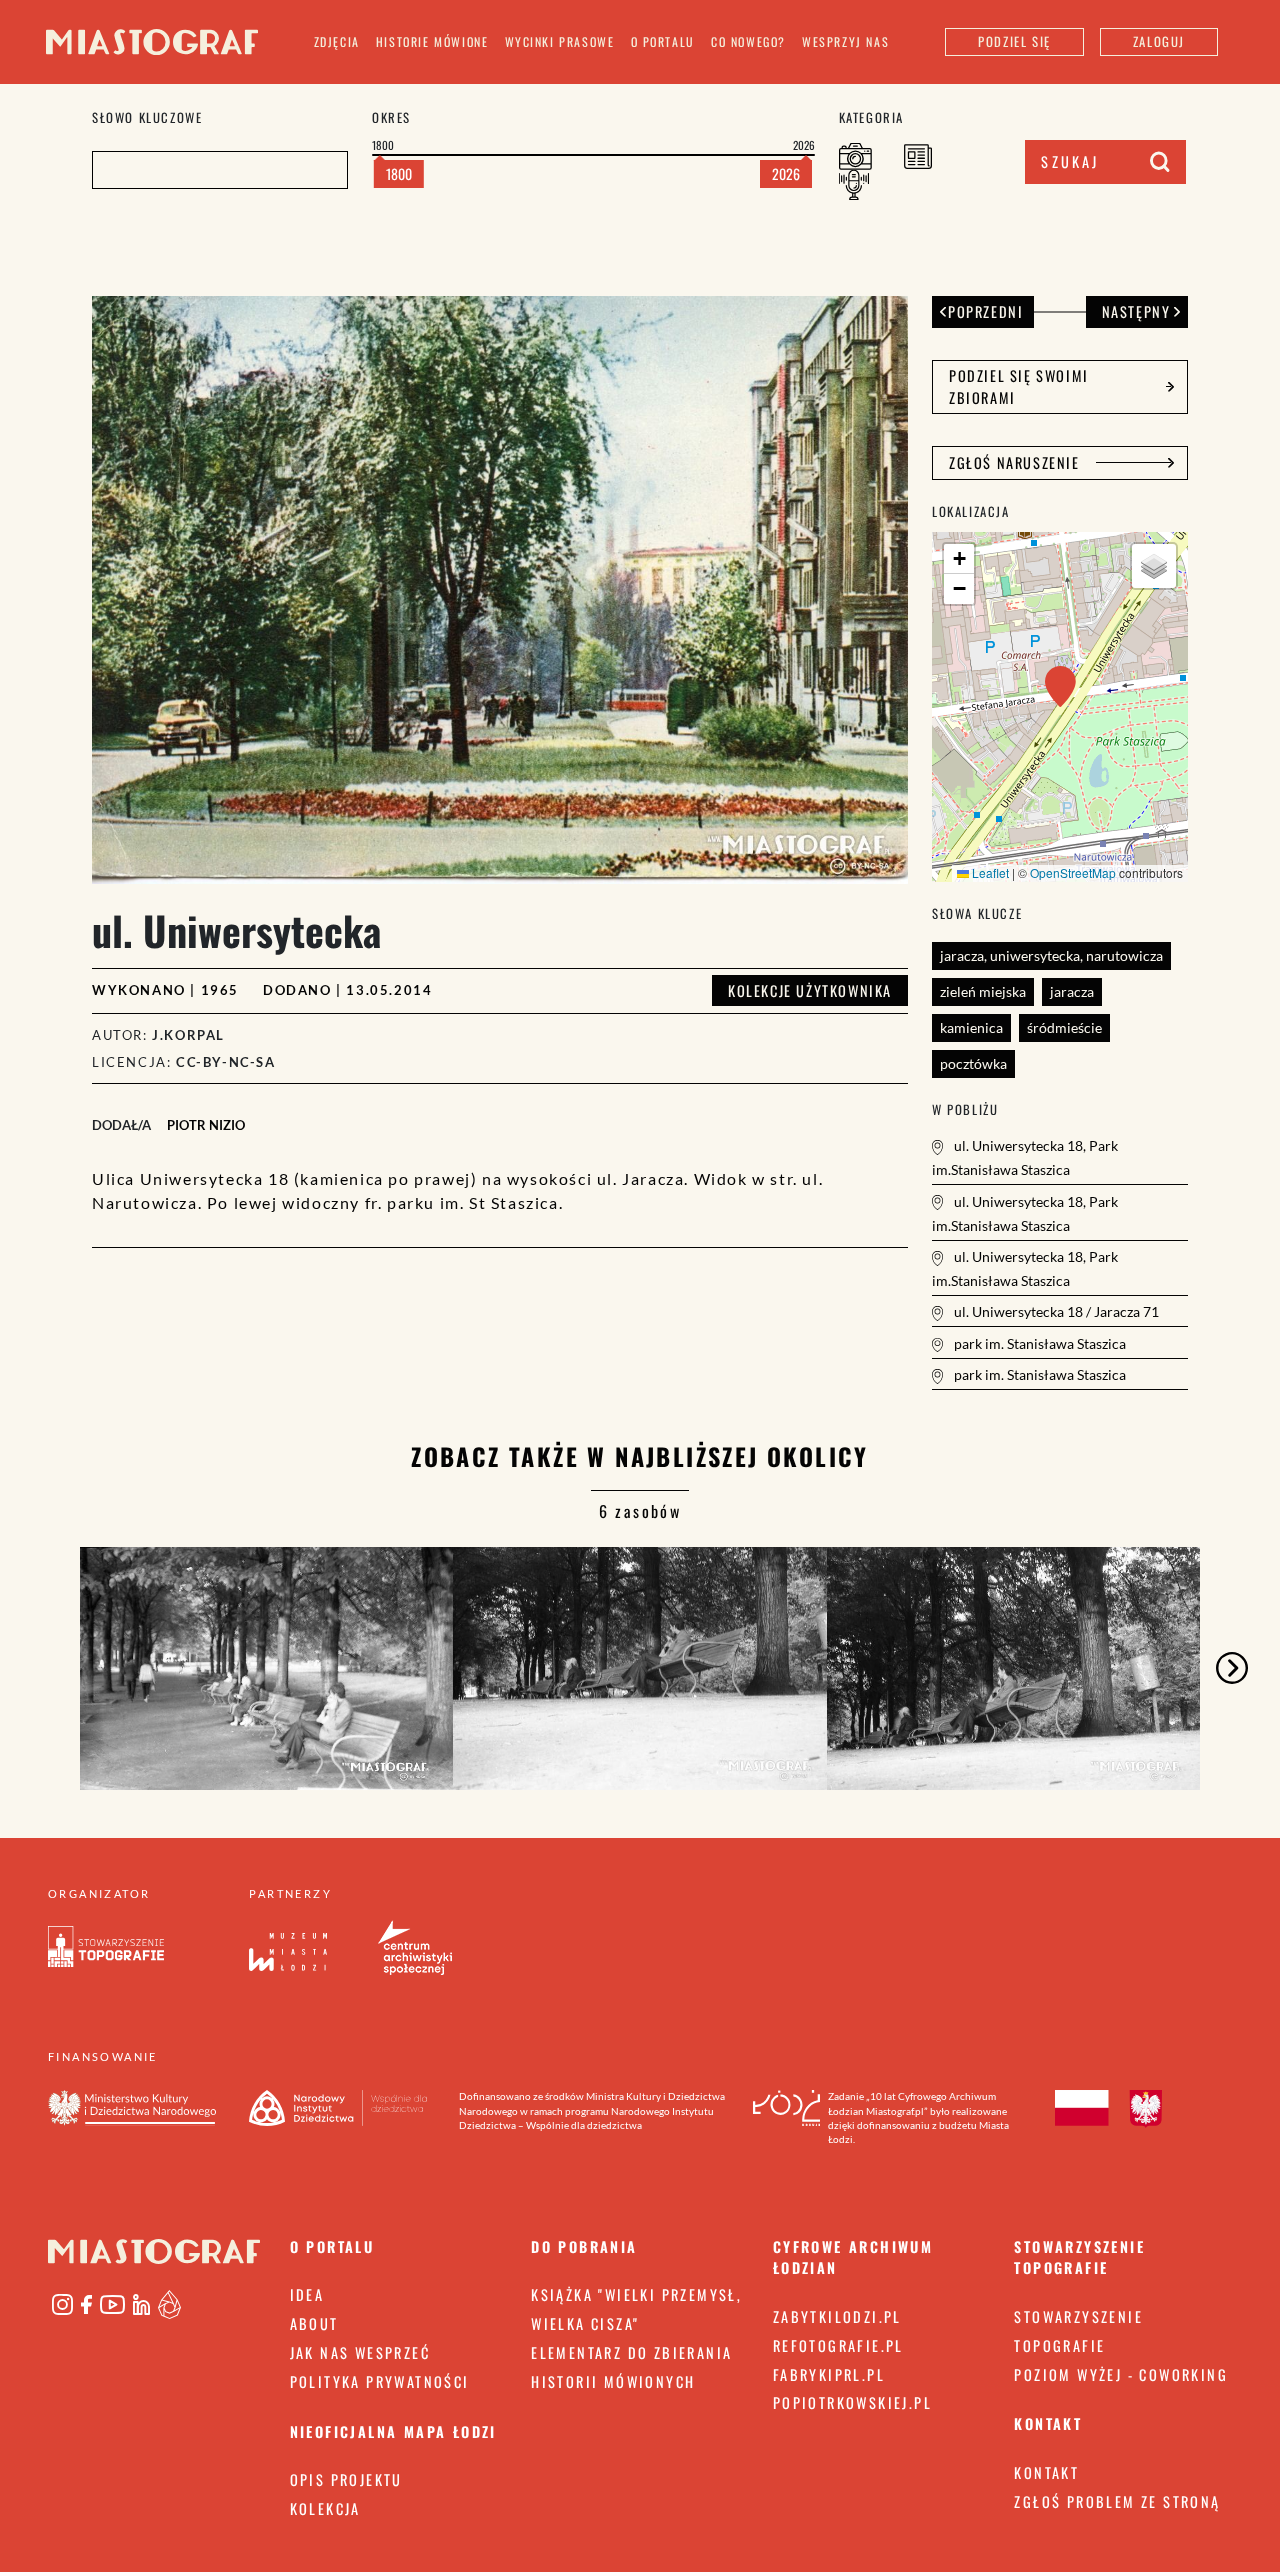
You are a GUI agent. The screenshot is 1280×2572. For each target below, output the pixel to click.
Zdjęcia (337, 41)
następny (1136, 311)
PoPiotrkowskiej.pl (852, 2402)
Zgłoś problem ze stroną (1117, 2501)
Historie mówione (432, 41)
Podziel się (1014, 41)
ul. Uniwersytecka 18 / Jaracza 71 (1055, 1311)
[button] (1060, 686)
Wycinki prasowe (560, 41)
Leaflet (989, 872)
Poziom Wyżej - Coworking (1121, 2374)
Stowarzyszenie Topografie (1078, 2331)
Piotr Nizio (206, 1125)
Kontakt (1046, 2472)
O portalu (663, 41)
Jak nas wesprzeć (360, 2352)
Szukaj (1070, 161)
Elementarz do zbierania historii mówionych (631, 2367)
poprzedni (985, 311)
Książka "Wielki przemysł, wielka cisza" (636, 2309)
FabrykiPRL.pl (829, 2374)
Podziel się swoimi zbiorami (1019, 386)
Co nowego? (748, 41)
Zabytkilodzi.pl (837, 2316)
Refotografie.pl (838, 2345)
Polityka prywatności (380, 2381)
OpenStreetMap (1073, 872)
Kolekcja (325, 2508)
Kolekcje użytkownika (810, 990)
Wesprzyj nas (845, 41)
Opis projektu (346, 2479)
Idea (307, 2294)
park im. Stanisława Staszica (1038, 1343)
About (314, 2323)
